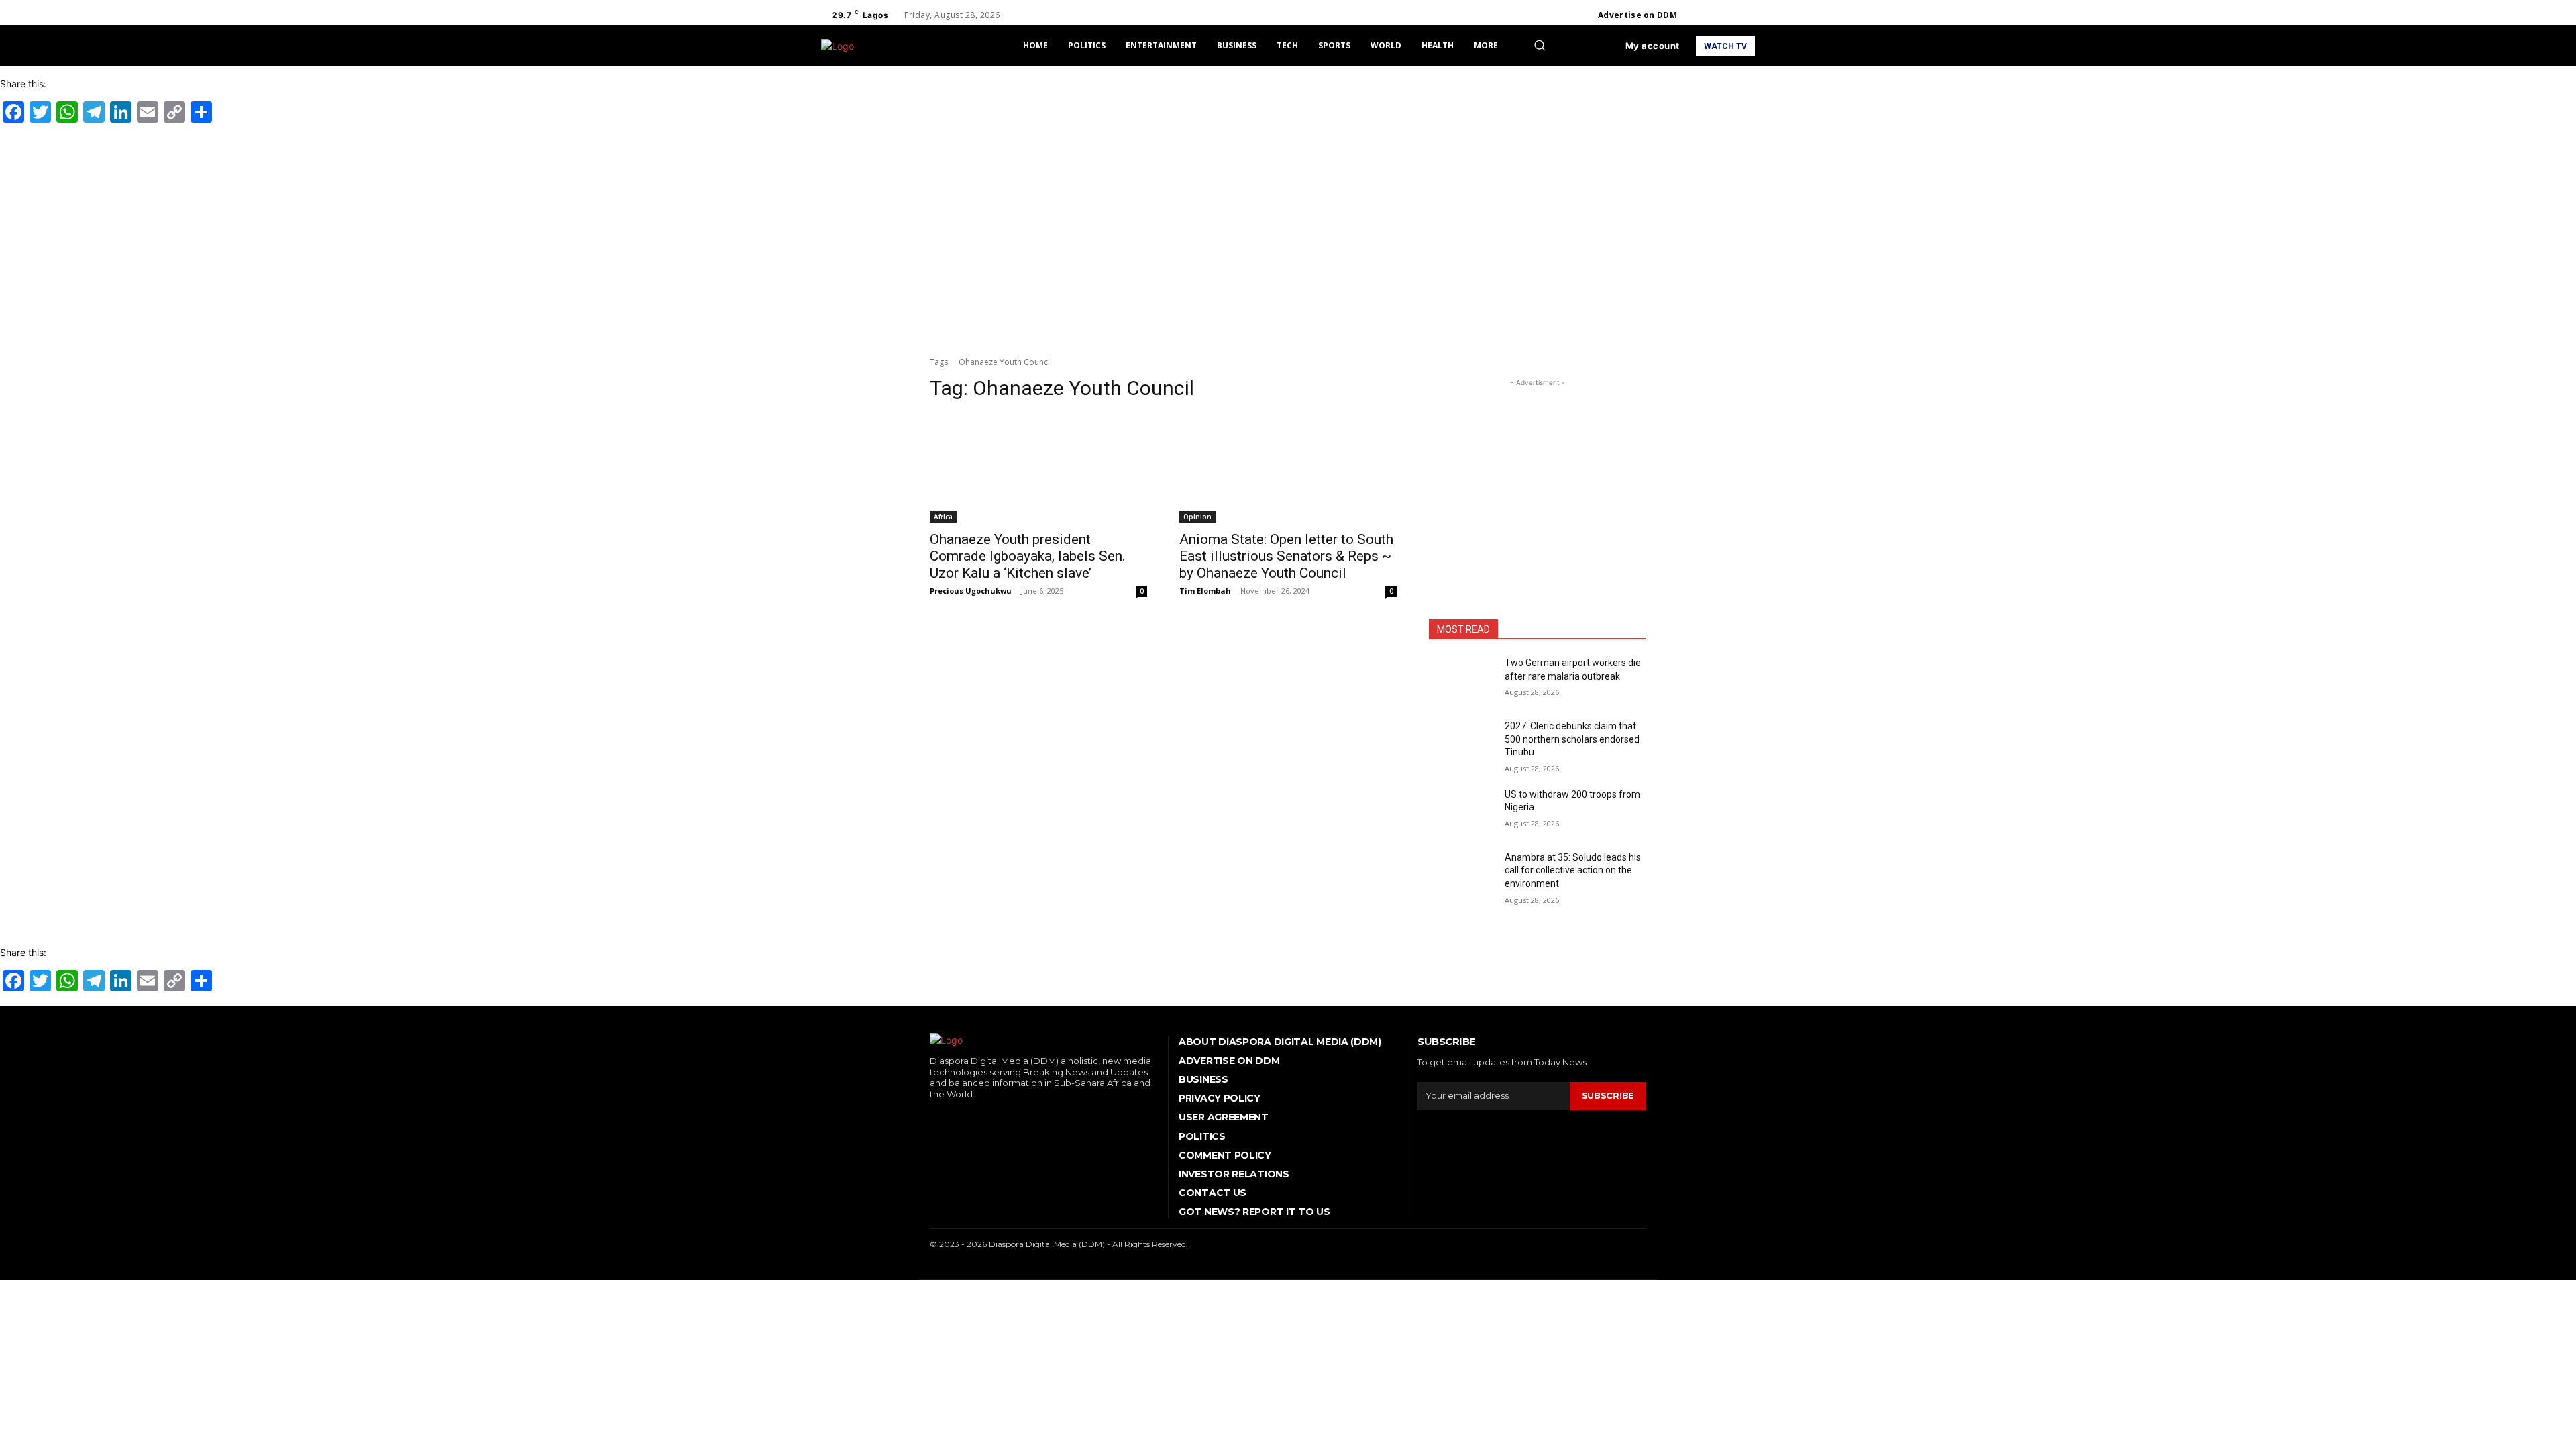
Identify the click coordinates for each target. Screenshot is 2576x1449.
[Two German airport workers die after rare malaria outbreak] (1461, 680)
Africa (943, 517)
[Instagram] (1715, 15)
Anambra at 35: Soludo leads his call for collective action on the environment (1573, 870)
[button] (1540, 45)
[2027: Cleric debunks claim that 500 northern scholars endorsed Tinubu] (1461, 743)
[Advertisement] (1288, 237)
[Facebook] (1699, 15)
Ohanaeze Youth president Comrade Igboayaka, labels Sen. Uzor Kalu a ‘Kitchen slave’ (1028, 556)
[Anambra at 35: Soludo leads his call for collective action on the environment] (1461, 874)
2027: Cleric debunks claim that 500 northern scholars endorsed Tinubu (1572, 739)
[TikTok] (973, 1117)
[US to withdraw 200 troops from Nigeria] (1461, 811)
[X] (1731, 15)
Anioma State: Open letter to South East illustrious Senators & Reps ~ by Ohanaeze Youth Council (1286, 556)
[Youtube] (1747, 15)
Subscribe (1608, 1095)
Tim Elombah (1205, 591)
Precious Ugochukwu (971, 591)
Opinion (1197, 517)
